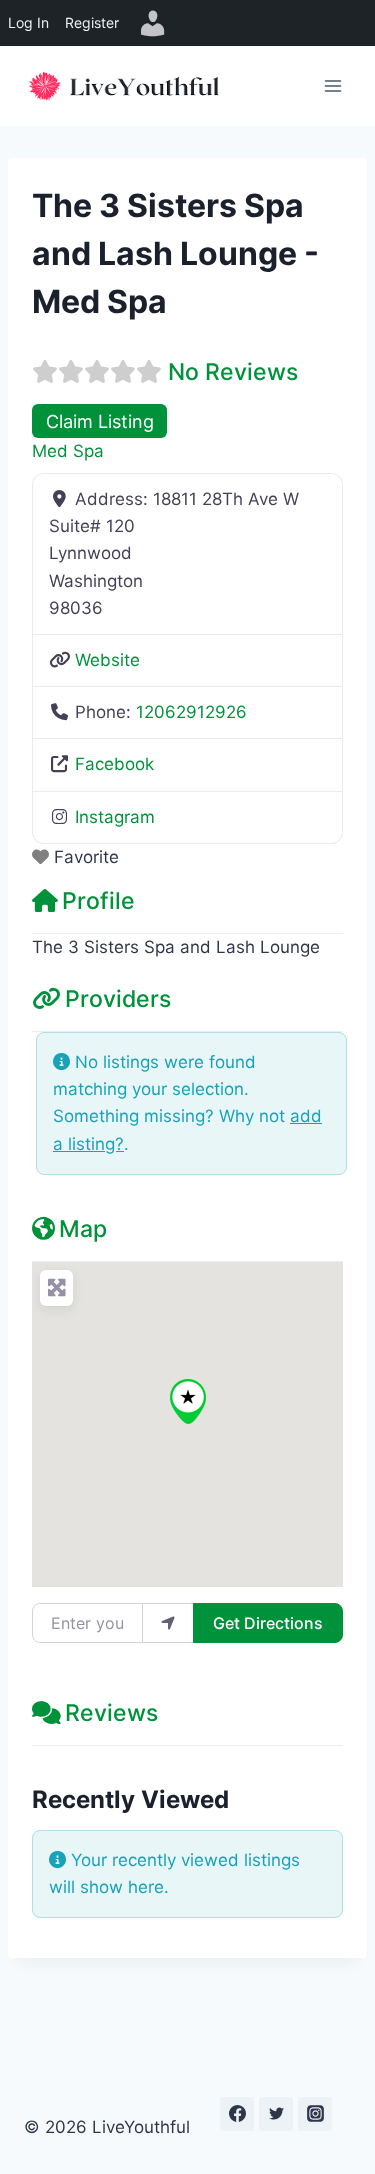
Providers (118, 999)
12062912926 (191, 712)
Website (107, 660)
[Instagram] (315, 2114)
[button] (188, 1401)
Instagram (115, 817)
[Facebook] (237, 2114)
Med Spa (68, 451)
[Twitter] (276, 2114)
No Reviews (233, 372)
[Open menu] (332, 85)
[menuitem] (153, 23)
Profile (98, 901)
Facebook (114, 764)
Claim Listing (100, 421)
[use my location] (168, 1623)
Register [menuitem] (92, 22)
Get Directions (268, 1623)
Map (83, 1229)
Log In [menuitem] (28, 22)
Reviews (111, 1713)
